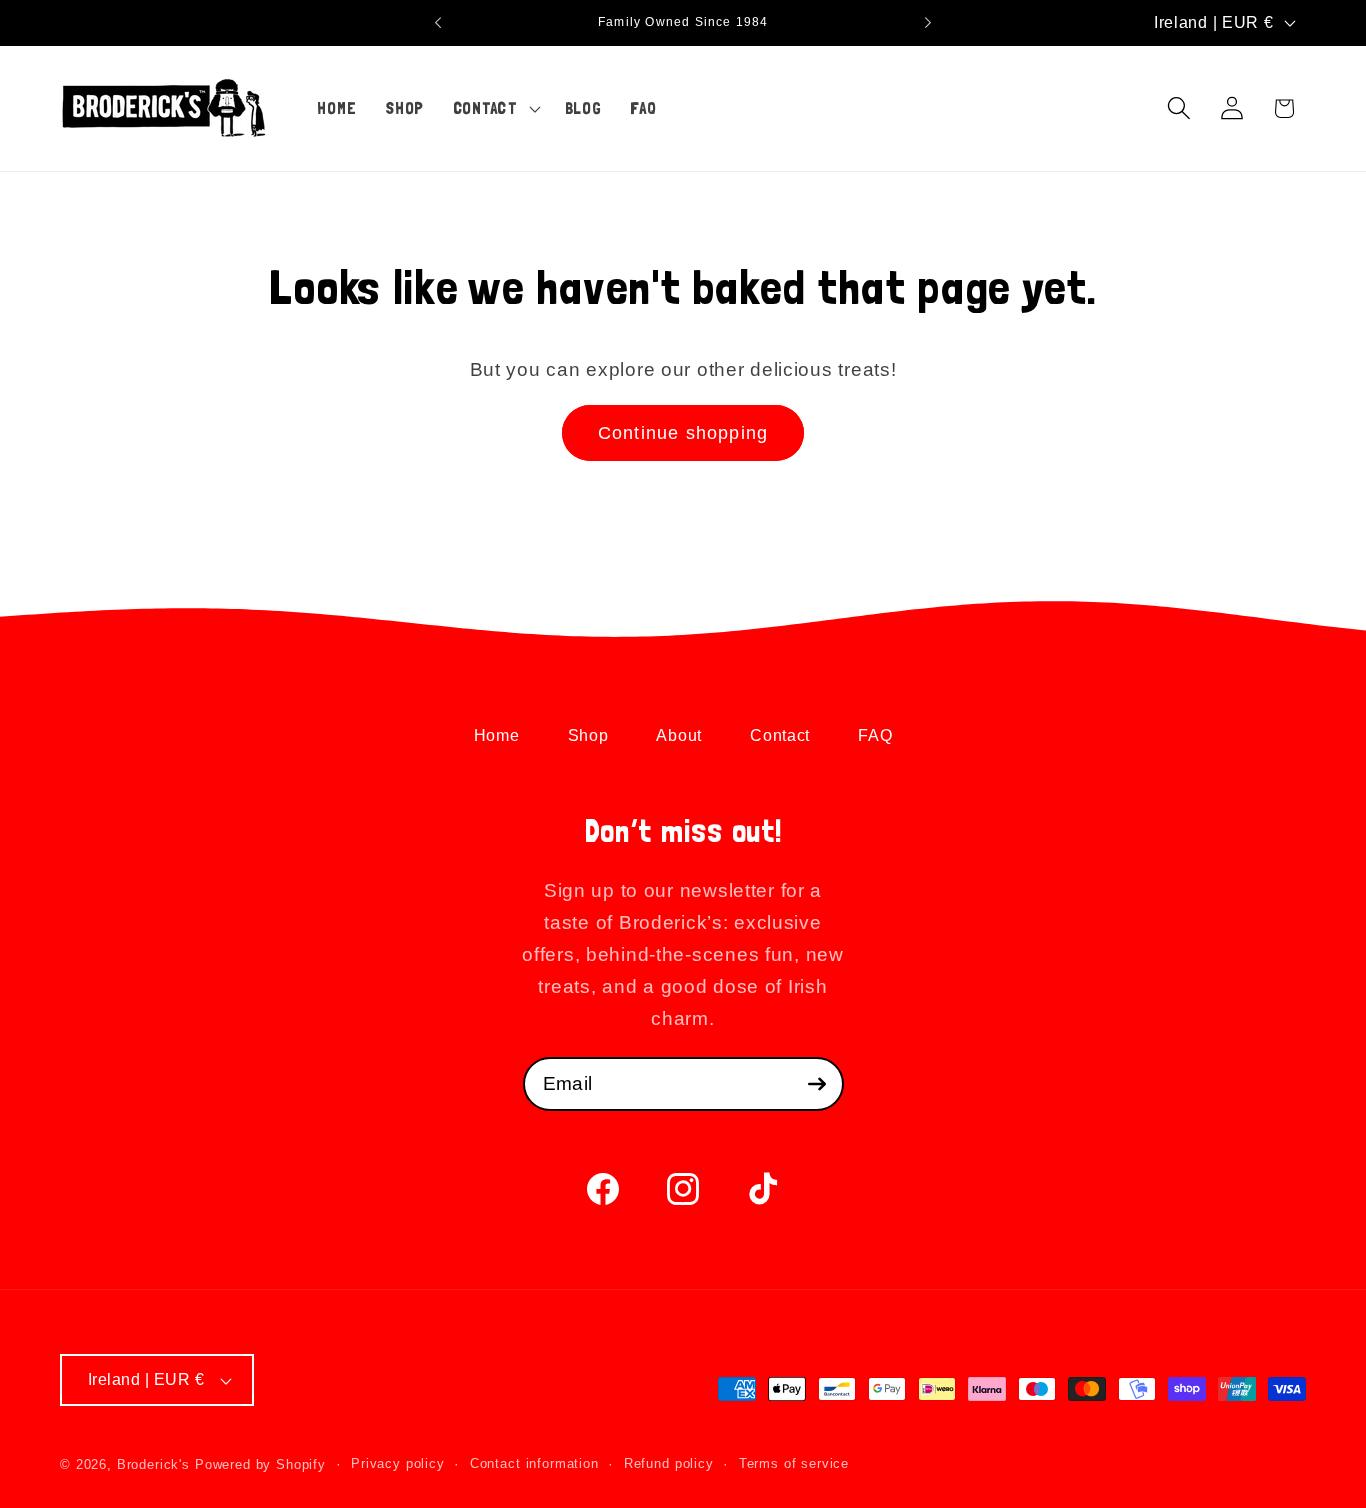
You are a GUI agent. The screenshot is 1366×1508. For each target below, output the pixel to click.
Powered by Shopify (260, 1464)
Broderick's (153, 1464)
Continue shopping (683, 433)
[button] (494, 108)
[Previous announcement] (438, 23)
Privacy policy (398, 1463)
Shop (588, 735)
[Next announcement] (928, 23)
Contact (780, 735)
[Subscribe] (817, 1084)
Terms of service (794, 1463)
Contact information (534, 1463)
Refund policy (669, 1463)
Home (497, 735)
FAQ (875, 735)
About (679, 735)
